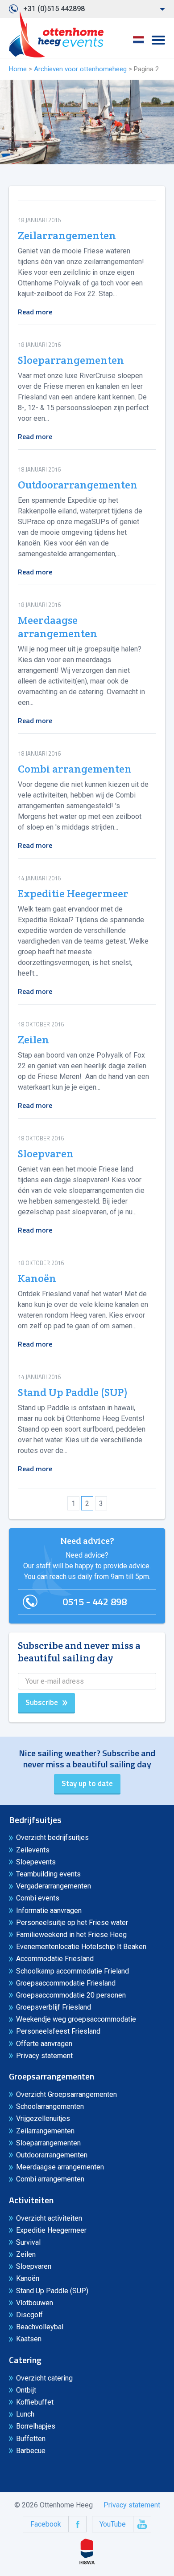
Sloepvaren (46, 1154)
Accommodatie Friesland (55, 1959)
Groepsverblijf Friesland (54, 2007)
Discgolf (29, 2315)
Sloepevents (36, 1862)
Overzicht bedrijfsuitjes (52, 1837)
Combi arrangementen (75, 769)
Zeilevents (33, 1850)
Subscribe (42, 1702)
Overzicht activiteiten (49, 2218)
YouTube (113, 2524)
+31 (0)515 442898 (54, 9)
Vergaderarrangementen (54, 1886)
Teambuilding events (48, 1874)
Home (18, 69)
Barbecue (31, 2451)
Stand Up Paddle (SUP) (73, 1392)
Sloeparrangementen (71, 360)
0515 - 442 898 (95, 1602)
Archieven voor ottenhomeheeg (80, 69)
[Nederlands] (138, 43)
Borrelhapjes (36, 2426)
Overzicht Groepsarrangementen (66, 2094)
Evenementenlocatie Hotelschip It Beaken (81, 1947)
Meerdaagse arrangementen (58, 627)
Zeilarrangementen (67, 236)
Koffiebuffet (35, 2402)
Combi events (38, 1898)
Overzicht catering (44, 2378)
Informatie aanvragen (49, 1911)
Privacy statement (44, 2056)
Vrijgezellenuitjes (43, 2118)
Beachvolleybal (40, 2327)
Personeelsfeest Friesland (58, 2031)
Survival (28, 2242)
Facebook (46, 2524)
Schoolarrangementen (50, 2106)
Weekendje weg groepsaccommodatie (76, 2019)
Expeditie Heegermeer (73, 894)
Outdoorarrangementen (78, 485)
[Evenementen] (56, 34)
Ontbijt (26, 2390)
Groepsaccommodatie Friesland (66, 1983)
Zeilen (33, 1040)
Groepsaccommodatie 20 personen (71, 1995)
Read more (35, 312)
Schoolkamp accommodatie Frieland (72, 1971)
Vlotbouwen (35, 2303)
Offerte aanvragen (44, 2044)
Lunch (25, 2414)
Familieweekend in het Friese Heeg (71, 1935)
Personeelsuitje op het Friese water (72, 1923)
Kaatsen (29, 2339)
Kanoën (37, 1278)
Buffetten (31, 2439)
